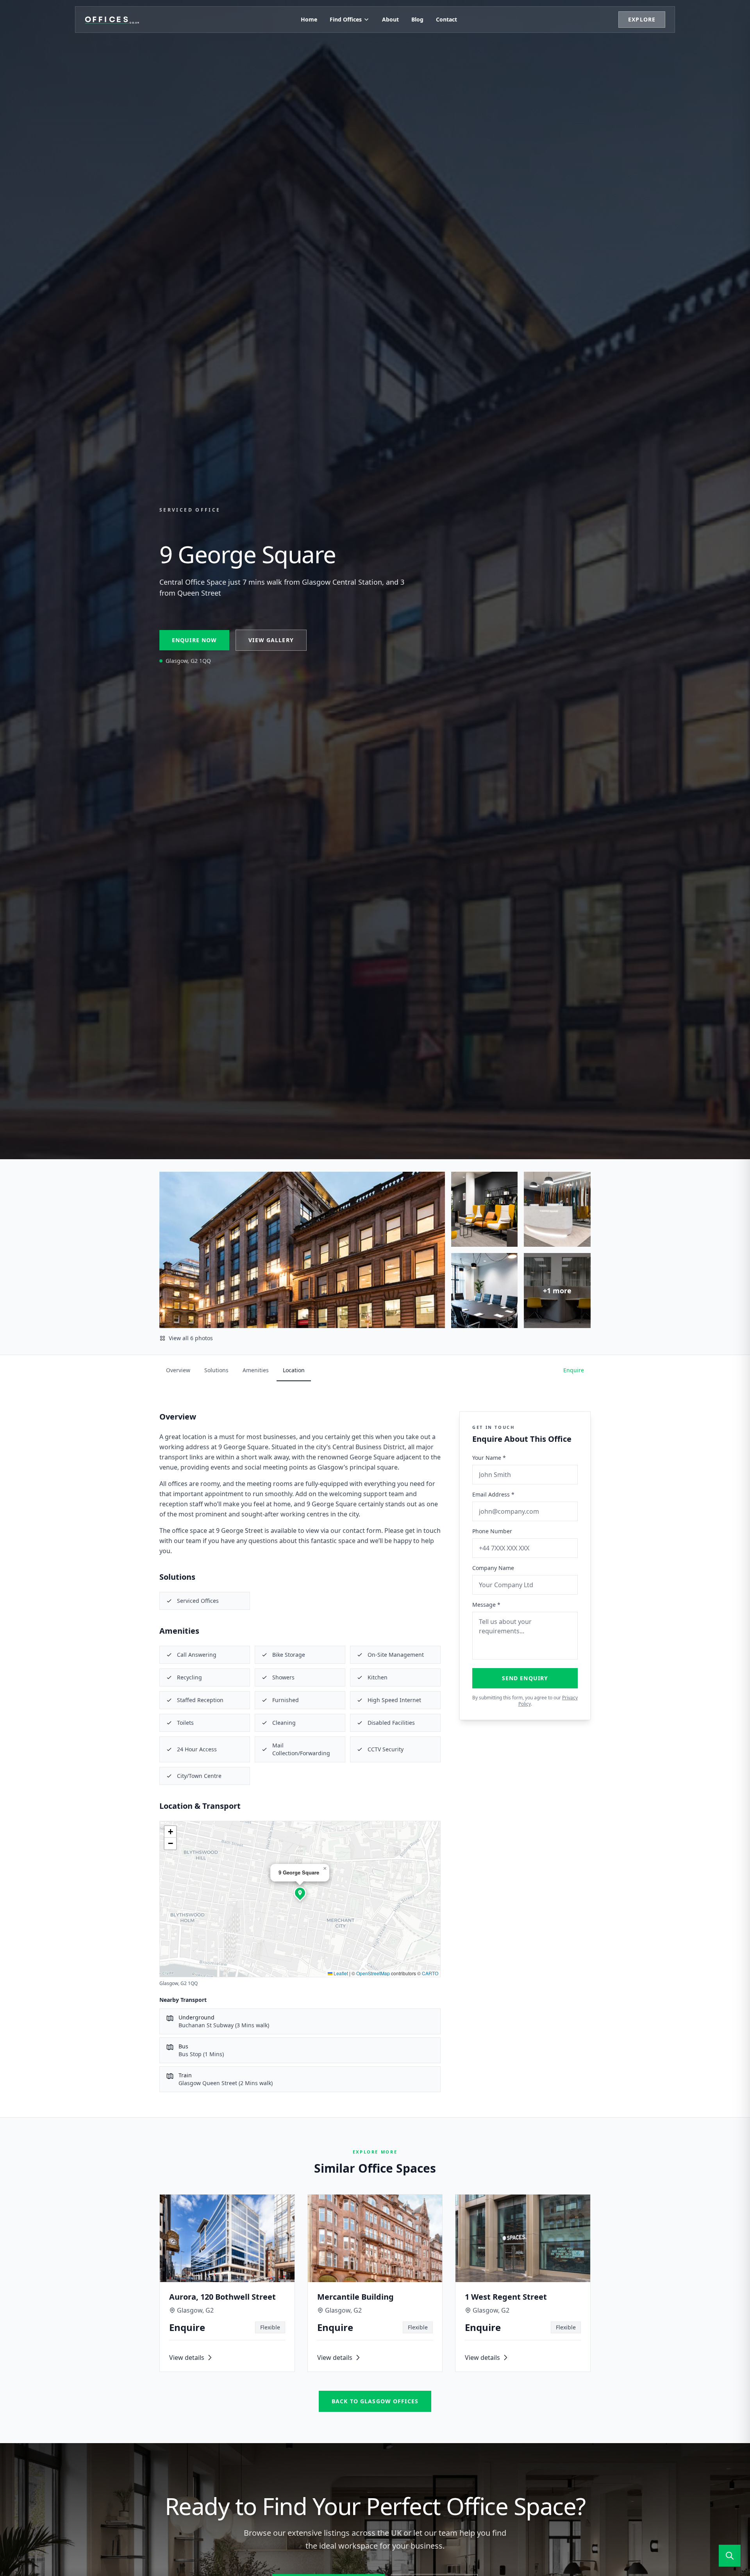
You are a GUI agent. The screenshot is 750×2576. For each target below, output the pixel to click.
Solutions (216, 1370)
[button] (300, 1893)
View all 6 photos (191, 1338)
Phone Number (492, 1531)
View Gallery (271, 640)
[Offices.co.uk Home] (112, 20)
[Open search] (730, 2556)
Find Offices (346, 19)
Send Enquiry (525, 1678)
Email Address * (493, 1494)
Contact (446, 19)
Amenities (256, 1370)
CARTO (430, 1973)
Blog (417, 19)
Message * (486, 1605)
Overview (178, 1370)
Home (309, 19)
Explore (642, 19)
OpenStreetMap (373, 1973)
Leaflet (340, 1973)
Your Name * (489, 1458)
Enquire (574, 1370)
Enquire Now (194, 640)
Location (294, 1370)
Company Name (493, 1568)
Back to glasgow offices (375, 2401)
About (390, 19)
